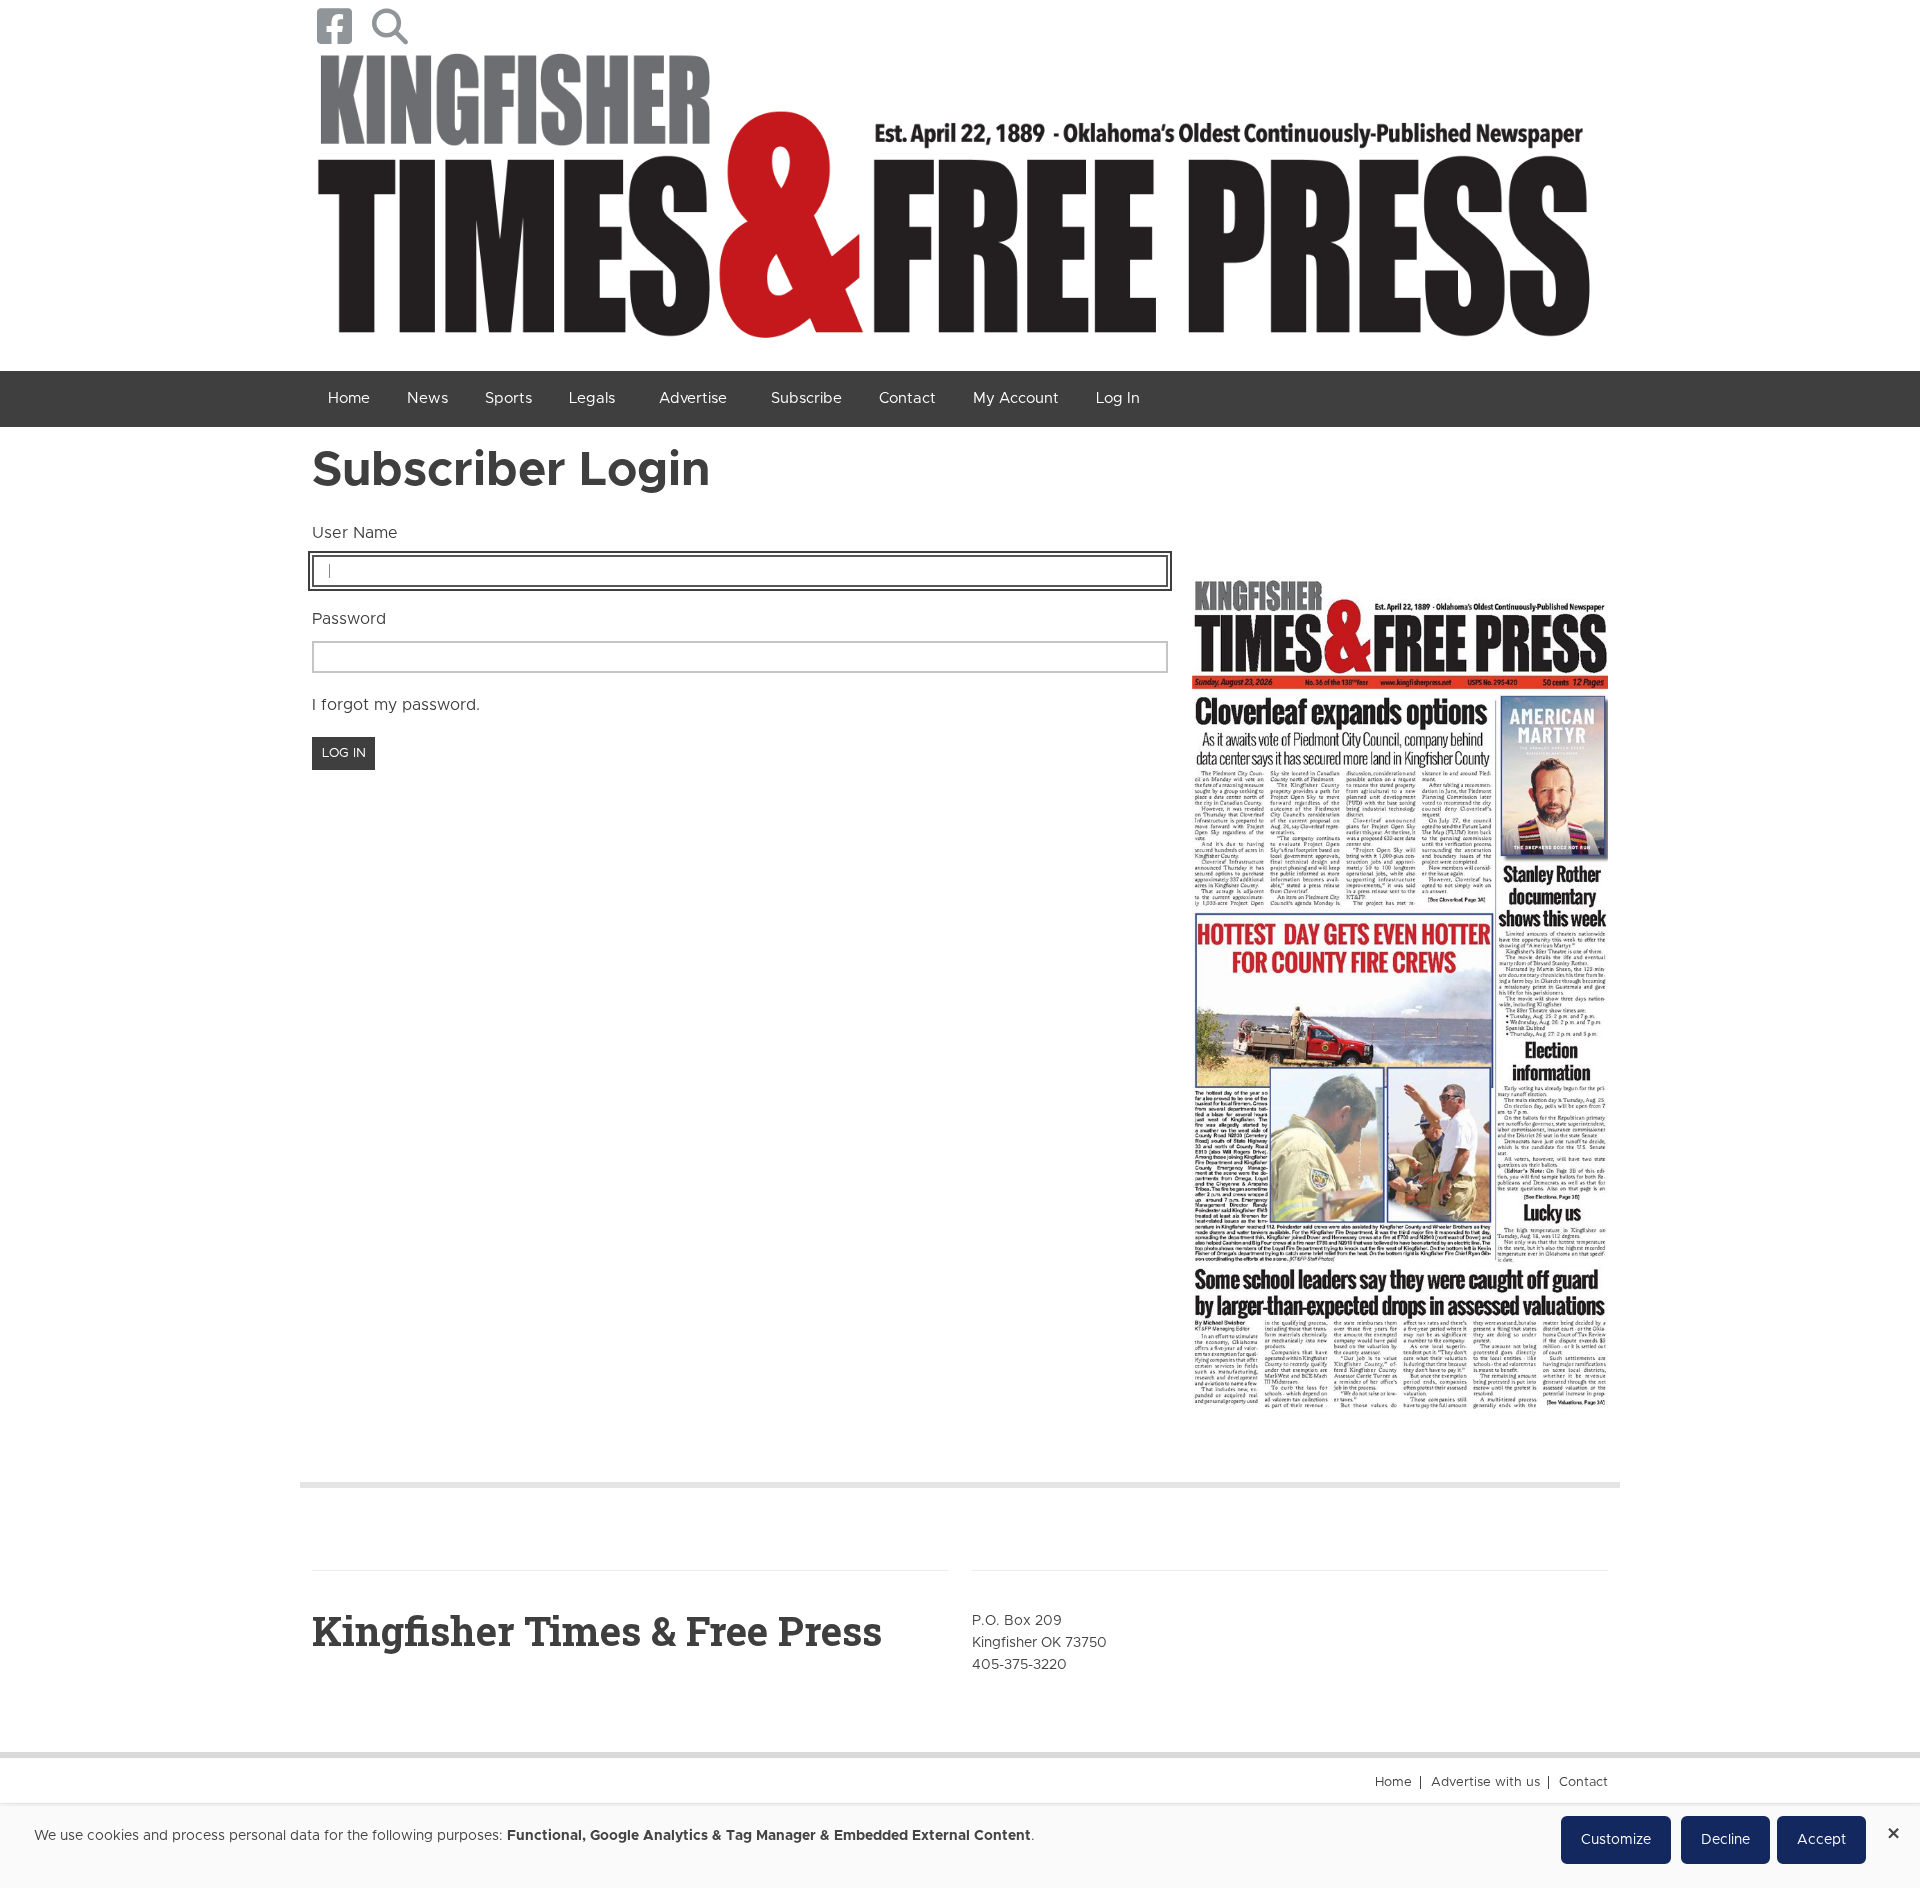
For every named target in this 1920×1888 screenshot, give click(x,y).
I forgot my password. (396, 705)
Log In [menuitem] (1118, 398)
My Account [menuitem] (1016, 398)
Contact (1583, 1782)
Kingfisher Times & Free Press (597, 1630)
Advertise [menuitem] (693, 398)
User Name (355, 533)
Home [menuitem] (349, 398)
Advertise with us (1485, 1782)
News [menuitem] (427, 398)
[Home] (952, 203)
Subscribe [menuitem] (806, 398)
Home (1393, 1782)
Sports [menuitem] (508, 398)
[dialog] (960, 1847)
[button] (389, 26)
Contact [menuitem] (907, 398)
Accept (1821, 1840)
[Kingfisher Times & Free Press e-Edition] (1400, 977)
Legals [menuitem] (592, 398)
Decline (1725, 1840)
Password (349, 619)
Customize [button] (1616, 1840)
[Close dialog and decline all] (1893, 1826)
